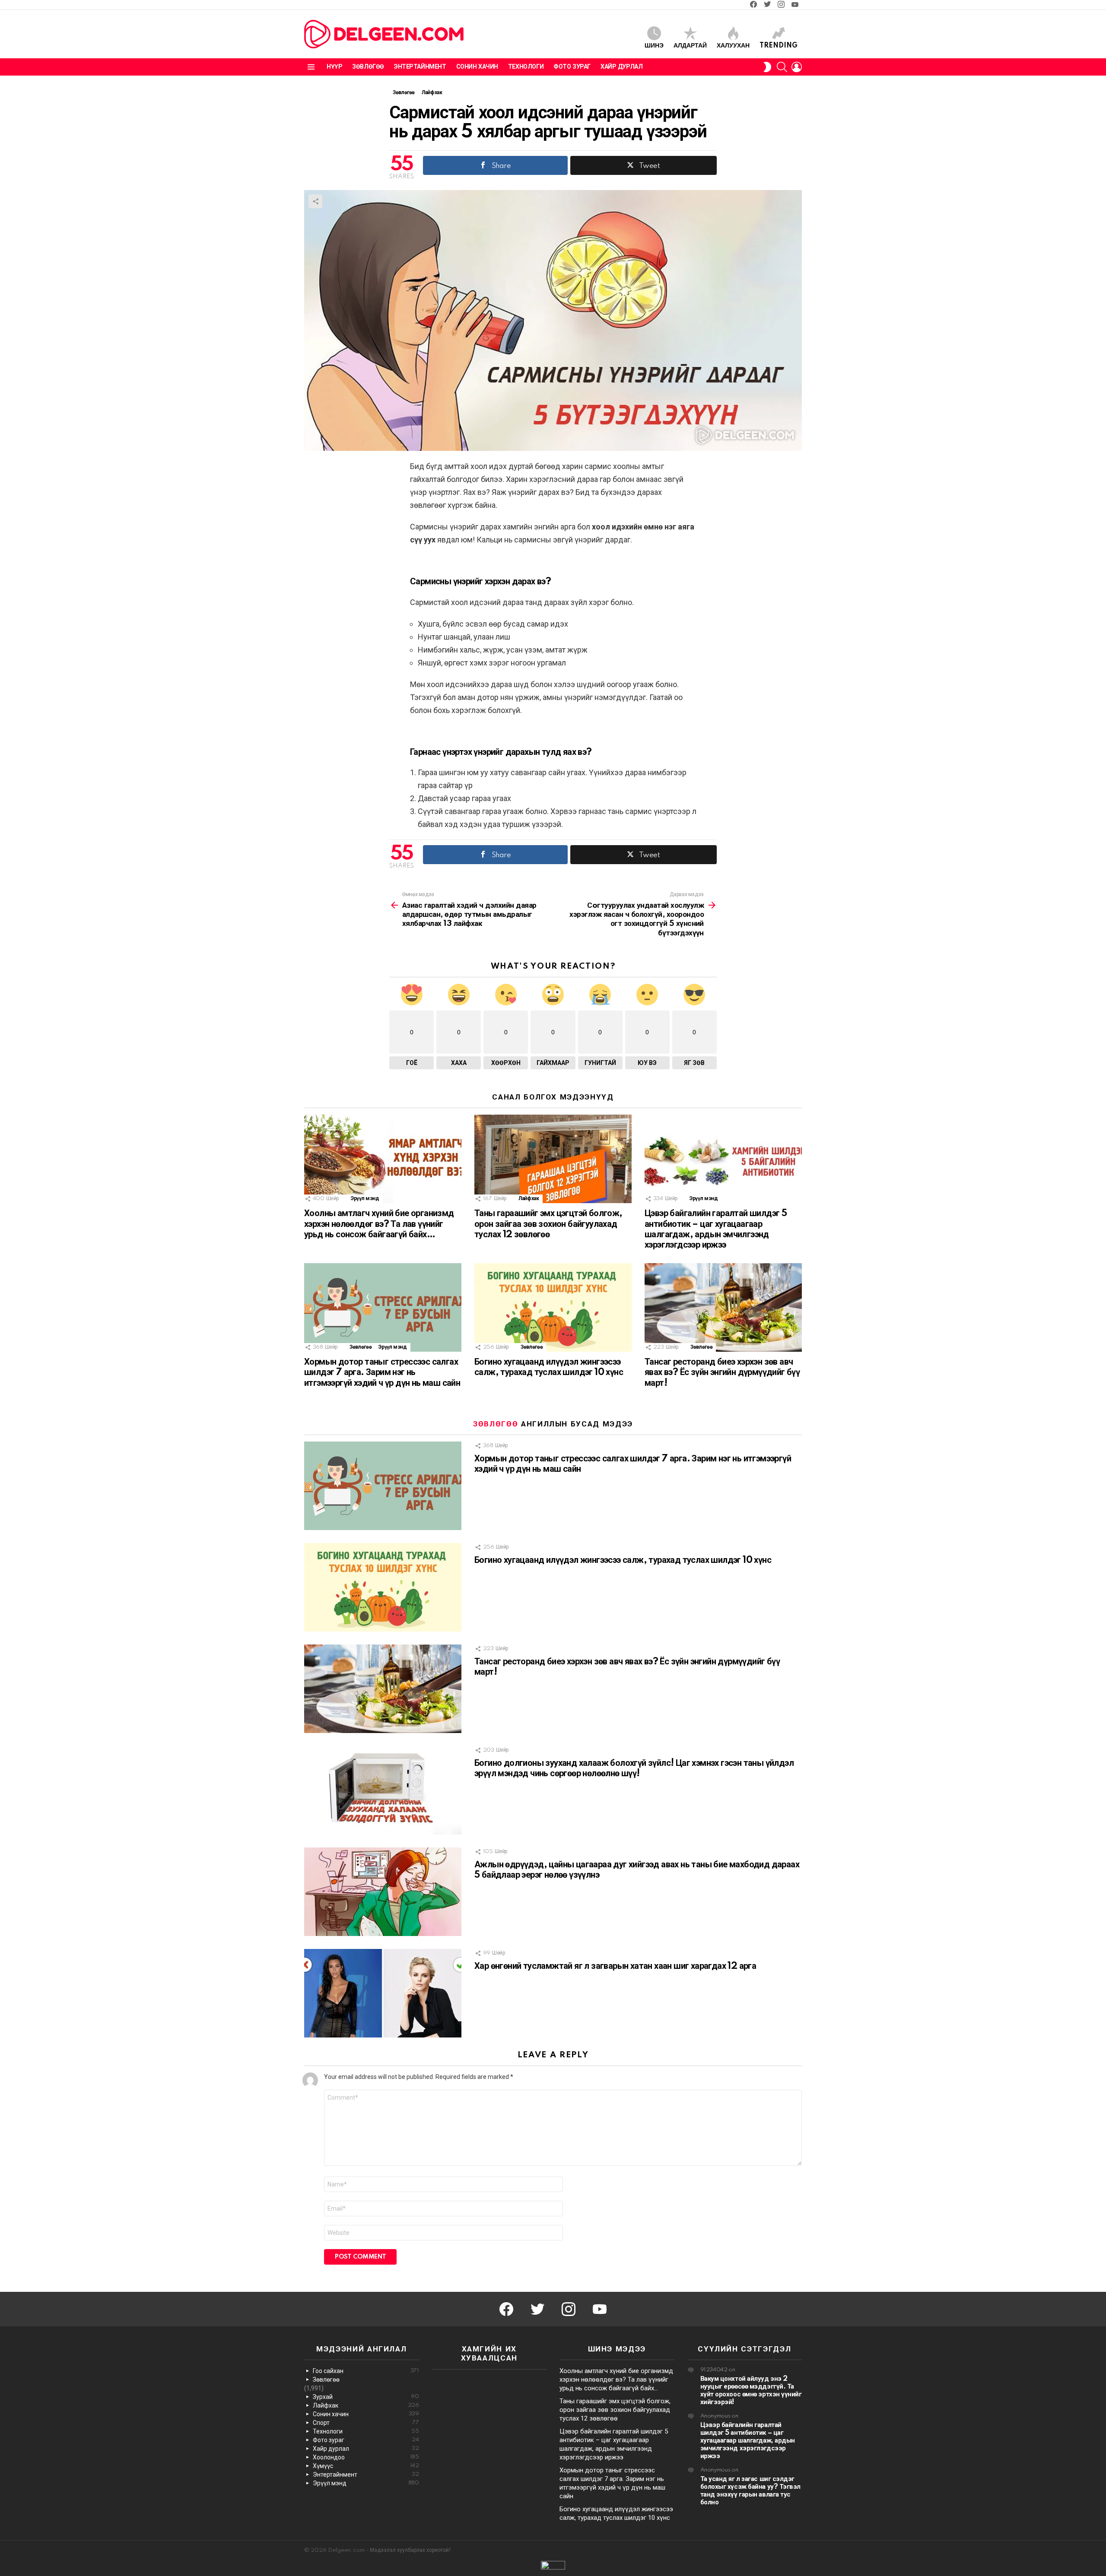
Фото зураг (572, 67)
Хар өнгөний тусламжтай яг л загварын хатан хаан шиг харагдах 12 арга (615, 1966)
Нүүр (334, 67)
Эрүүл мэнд (365, 1199)
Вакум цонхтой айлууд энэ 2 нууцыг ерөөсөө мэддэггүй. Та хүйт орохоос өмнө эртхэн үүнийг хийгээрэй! (751, 2391)
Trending (779, 46)
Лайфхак (529, 1199)
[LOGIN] (797, 67)
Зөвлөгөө (368, 67)
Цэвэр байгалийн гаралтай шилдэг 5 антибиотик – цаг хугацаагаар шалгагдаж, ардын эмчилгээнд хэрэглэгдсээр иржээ (748, 2441)
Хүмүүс (366, 2466)
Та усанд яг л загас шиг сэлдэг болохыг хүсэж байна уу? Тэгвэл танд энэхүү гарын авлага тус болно (751, 2491)
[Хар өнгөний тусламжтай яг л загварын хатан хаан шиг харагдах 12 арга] (383, 1993)
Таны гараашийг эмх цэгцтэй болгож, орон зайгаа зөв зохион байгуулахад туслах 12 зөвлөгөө (548, 1224)
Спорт (366, 2423)
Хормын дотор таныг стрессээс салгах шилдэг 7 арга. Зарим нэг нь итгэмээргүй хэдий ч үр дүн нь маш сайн (382, 1372)
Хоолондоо (366, 2457)
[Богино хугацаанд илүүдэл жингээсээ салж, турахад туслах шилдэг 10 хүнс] (553, 1307)
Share (315, 201)
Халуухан (733, 46)
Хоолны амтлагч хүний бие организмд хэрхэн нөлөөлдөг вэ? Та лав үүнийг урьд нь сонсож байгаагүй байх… (379, 1224)
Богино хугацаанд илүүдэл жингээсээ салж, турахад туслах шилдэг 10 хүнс (623, 1560)
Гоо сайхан (366, 2371)
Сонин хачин (477, 67)
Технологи (526, 67)
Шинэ (654, 46)
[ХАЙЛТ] (782, 67)
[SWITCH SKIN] (767, 67)
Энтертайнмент (420, 67)
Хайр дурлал (621, 67)
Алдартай (690, 46)
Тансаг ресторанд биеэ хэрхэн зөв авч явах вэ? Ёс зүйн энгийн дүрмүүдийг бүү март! (722, 1372)
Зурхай (366, 2397)
